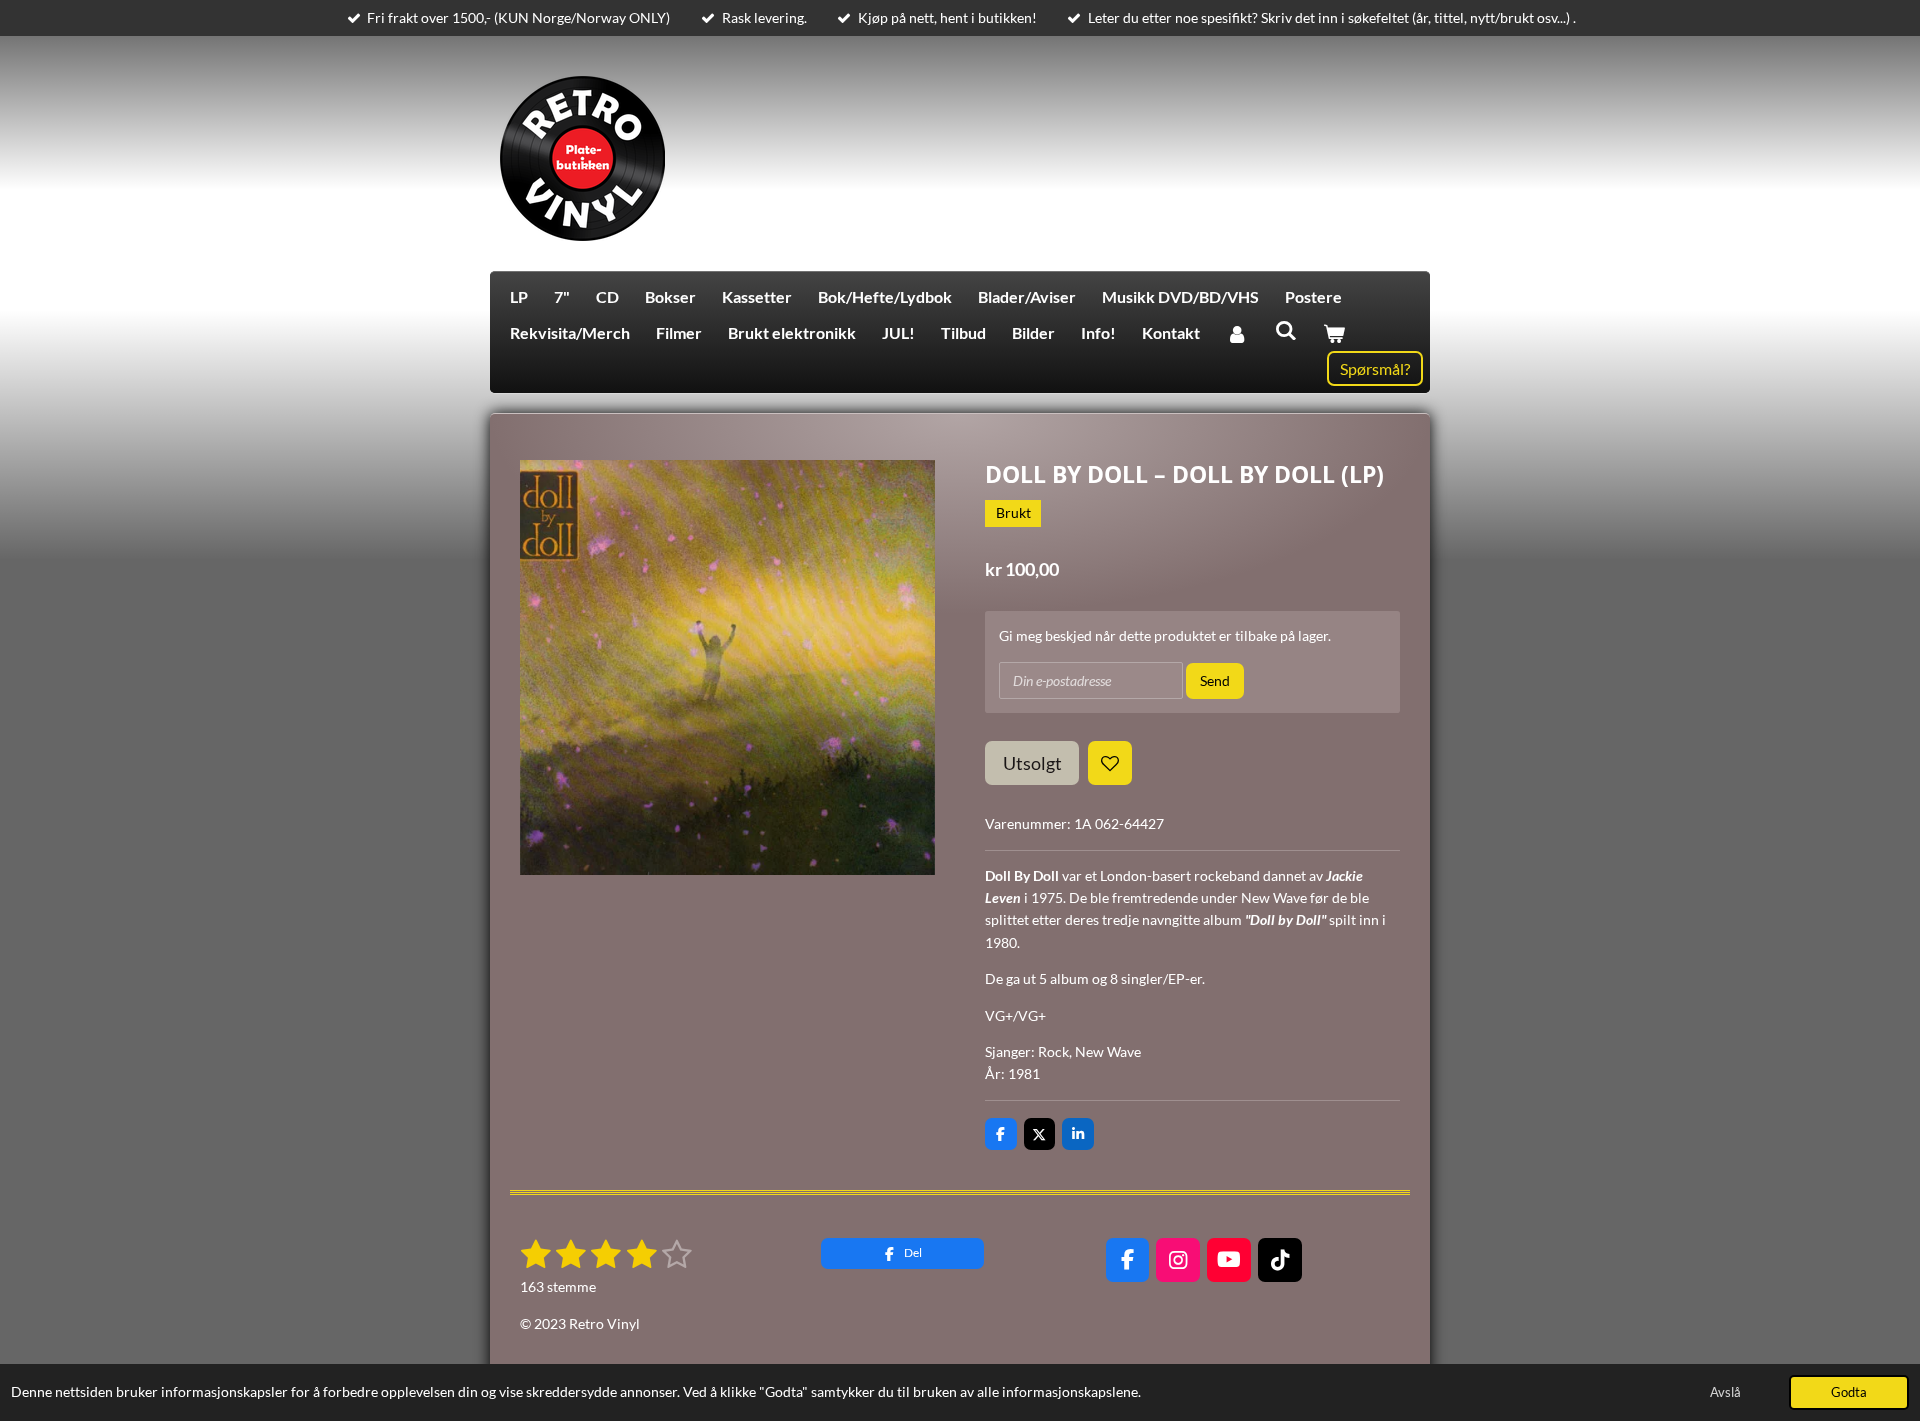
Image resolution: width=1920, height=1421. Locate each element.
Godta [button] (1849, 1392)
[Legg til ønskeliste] (1110, 763)
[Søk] (1285, 329)
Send (1215, 680)
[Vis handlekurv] (1334, 333)
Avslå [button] (1725, 1392)
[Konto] (1237, 333)
